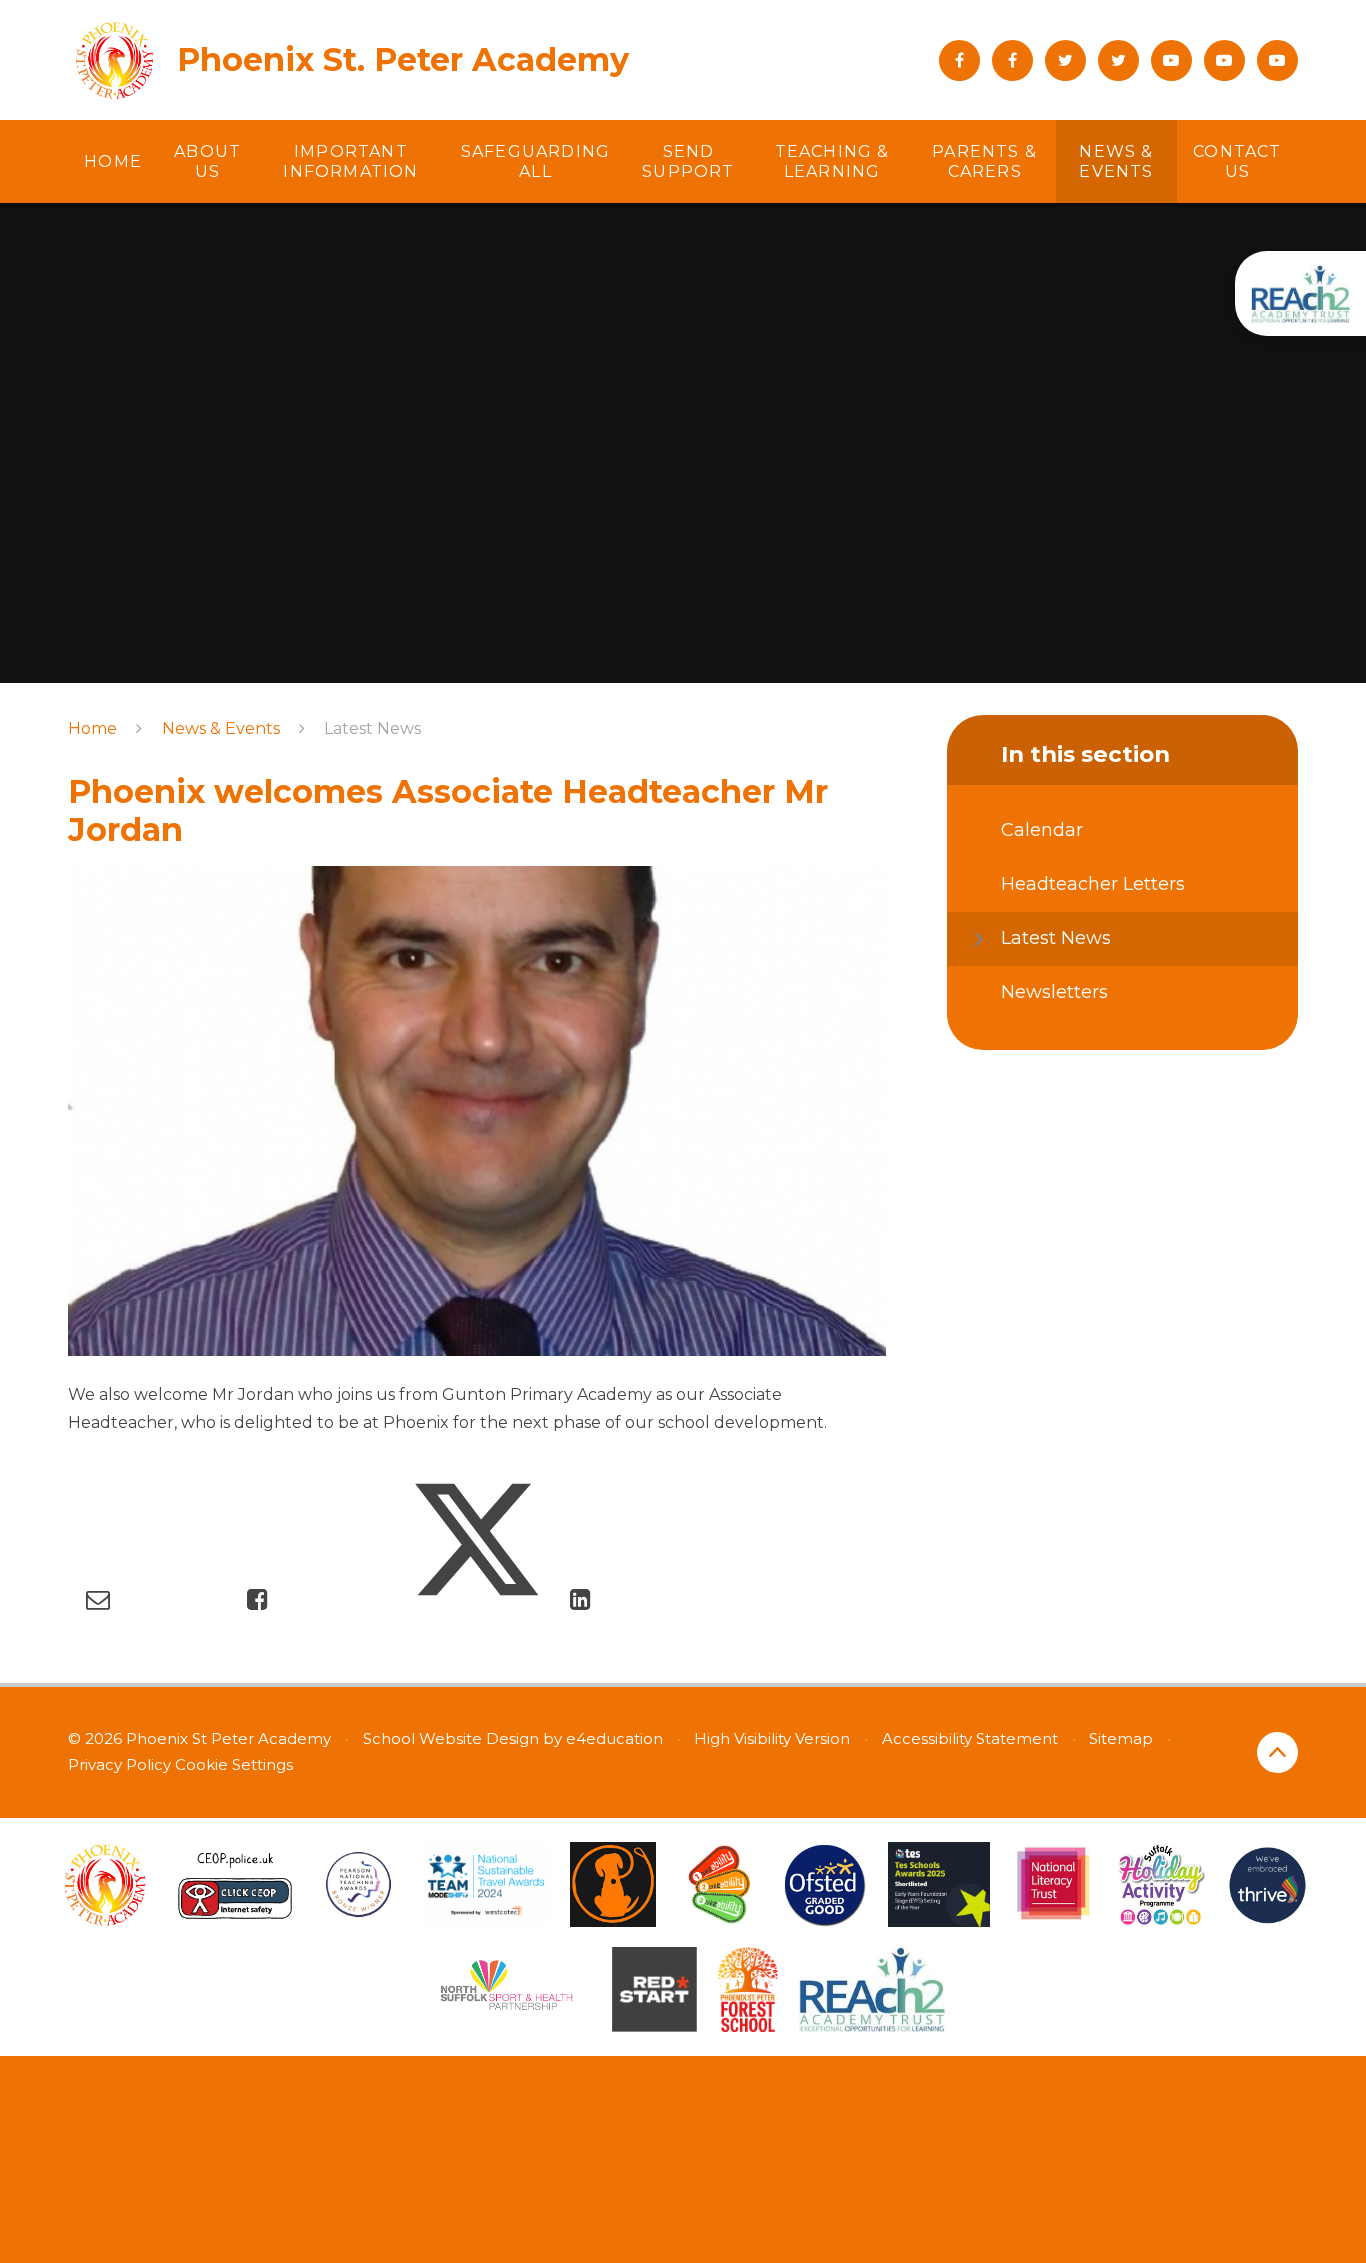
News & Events (221, 728)
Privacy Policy (119, 1764)
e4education (614, 1738)
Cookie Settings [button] (234, 1764)
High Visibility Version (772, 1738)
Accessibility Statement (970, 1738)
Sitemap (1121, 1738)
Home (92, 728)
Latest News (372, 728)
